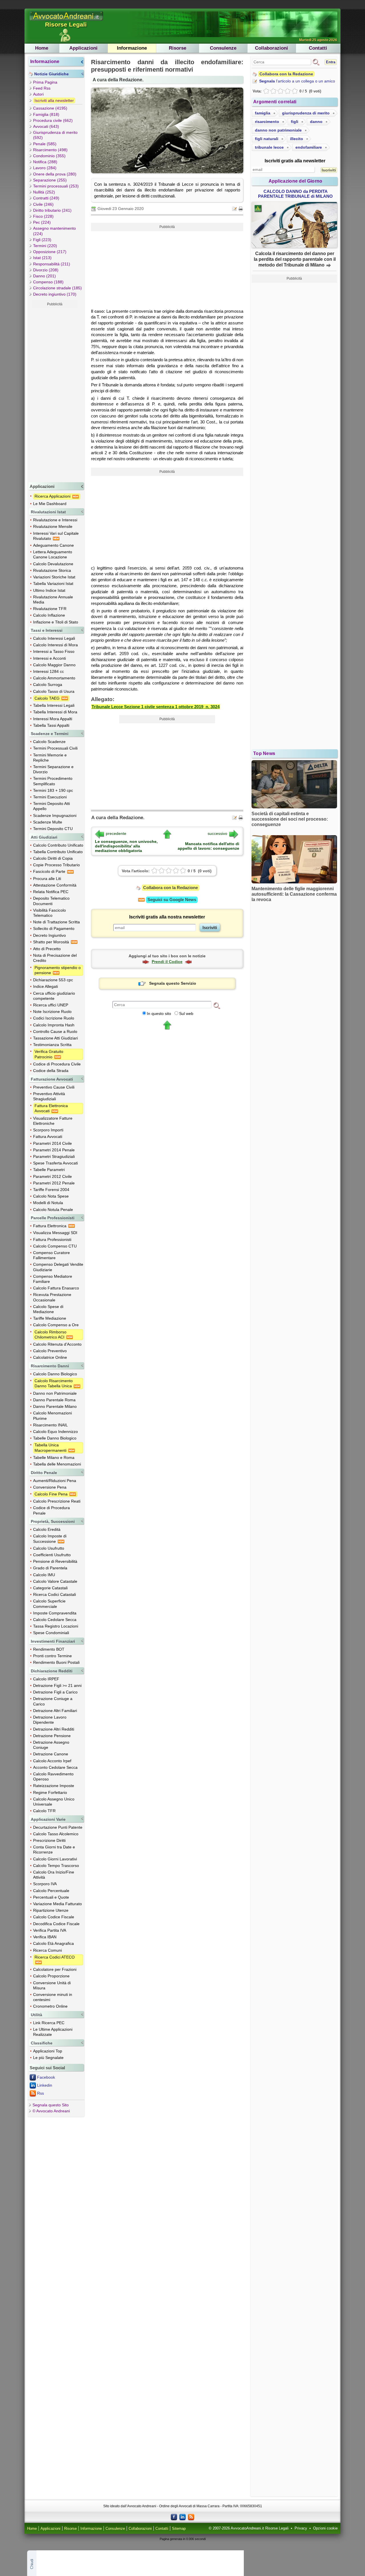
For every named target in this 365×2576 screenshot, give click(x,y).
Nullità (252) (44, 192)
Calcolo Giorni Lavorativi (55, 1859)
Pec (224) (42, 222)
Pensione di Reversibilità (55, 1561)
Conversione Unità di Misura (52, 1985)
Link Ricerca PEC (49, 2023)
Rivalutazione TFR (50, 609)
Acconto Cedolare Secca (55, 1767)
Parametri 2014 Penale (54, 1150)
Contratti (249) (46, 198)
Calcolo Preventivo (50, 1351)
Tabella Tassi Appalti (51, 725)
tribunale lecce (269, 147)
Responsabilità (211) (52, 264)
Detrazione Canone (51, 1754)
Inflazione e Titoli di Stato (56, 622)
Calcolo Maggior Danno (54, 665)
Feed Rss (42, 88)
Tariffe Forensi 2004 (51, 1190)
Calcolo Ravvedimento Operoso (53, 1776)
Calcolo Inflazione (49, 615)
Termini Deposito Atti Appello (51, 806)
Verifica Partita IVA (50, 1930)
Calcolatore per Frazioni (55, 1969)
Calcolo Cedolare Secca (55, 1620)
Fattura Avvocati (48, 1136)
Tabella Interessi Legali (54, 705)
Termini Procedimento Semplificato (53, 781)
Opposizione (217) (50, 252)
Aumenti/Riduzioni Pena (55, 1481)
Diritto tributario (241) (52, 210)
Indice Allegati (45, 986)
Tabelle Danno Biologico (55, 1438)
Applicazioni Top (48, 2051)
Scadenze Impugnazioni (55, 815)
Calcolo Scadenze (49, 742)
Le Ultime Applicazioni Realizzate (53, 2032)
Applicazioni (83, 48)
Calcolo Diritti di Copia (53, 858)
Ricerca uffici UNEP (51, 1005)
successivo (217, 833)
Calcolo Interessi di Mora (55, 645)
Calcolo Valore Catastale (55, 1581)
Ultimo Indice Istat (49, 590)
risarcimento (267, 122)
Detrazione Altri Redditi (54, 1729)
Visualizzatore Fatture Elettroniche (53, 1121)
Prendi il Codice (167, 962)
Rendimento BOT (49, 1649)
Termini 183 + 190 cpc (53, 790)
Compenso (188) (48, 282)
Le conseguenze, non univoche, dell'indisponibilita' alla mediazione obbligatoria (126, 846)
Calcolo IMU (44, 1575)
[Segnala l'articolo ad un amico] (235, 208)
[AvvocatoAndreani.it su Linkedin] (182, 2517)
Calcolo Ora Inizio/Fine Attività (54, 1875)
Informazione (132, 48)
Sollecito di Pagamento (54, 928)
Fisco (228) (43, 216)
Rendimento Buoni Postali (56, 1662)
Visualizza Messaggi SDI (55, 1233)
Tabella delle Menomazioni (57, 1464)
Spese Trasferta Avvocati (55, 1163)
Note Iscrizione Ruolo (52, 1012)
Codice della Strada (51, 1071)
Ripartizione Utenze (51, 1910)
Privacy (301, 2528)
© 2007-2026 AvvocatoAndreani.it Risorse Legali (249, 2528)
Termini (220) (45, 246)
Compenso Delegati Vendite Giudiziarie (58, 1267)
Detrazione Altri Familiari (55, 1711)
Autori (38, 94)
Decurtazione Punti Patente (58, 1827)
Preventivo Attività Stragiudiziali (49, 1096)
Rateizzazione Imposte (54, 1786)
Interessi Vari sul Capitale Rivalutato (56, 536)
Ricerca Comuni (47, 1950)
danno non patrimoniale (278, 130)
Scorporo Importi (48, 1130)
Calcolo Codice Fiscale (54, 1917)
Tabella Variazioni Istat (53, 584)
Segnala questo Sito (51, 2105)
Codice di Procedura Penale (51, 1510)
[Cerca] (217, 1005)
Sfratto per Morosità (52, 942)
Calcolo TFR (44, 1811)
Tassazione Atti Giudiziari (55, 1038)
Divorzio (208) (46, 270)
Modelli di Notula (48, 1203)
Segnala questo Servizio (173, 983)
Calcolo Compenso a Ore (56, 1325)
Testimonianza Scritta (52, 1045)
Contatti (318, 48)
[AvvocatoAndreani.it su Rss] (191, 2517)
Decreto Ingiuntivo (49, 935)
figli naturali (267, 139)
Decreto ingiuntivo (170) (55, 294)
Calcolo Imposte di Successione (50, 1539)
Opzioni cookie (325, 2528)
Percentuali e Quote (51, 1897)
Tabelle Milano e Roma (54, 1457)
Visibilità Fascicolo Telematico (49, 913)
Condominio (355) (49, 156)
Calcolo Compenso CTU (55, 1246)
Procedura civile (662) (53, 120)
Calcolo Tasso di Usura (54, 691)
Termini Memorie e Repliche (50, 758)
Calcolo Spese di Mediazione (48, 1309)
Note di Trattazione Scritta (56, 922)
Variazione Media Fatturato (57, 1904)
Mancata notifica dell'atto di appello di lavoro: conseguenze (208, 846)
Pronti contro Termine (52, 1656)
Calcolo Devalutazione (53, 564)
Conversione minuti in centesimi (53, 1997)
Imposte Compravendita (55, 1613)
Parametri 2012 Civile (52, 1176)
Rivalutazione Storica (52, 570)
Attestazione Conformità (55, 885)
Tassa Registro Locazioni (56, 1626)
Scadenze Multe (48, 822)
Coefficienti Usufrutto (52, 1555)
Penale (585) (45, 144)
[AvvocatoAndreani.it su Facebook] (174, 2517)
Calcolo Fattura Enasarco (56, 1288)
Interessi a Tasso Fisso (54, 651)
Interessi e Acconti (49, 658)
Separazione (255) (50, 180)
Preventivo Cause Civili (54, 1087)
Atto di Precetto (47, 949)
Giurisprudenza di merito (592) (55, 135)
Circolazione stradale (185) (57, 288)
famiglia (263, 113)
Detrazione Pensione (52, 1736)
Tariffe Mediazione (50, 1318)
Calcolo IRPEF (46, 1679)
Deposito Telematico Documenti (51, 901)
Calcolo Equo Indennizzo (55, 1432)
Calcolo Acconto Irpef (52, 1761)
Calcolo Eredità (47, 1529)
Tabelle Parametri (49, 1170)
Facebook (46, 2077)
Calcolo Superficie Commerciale (49, 1604)
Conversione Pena (50, 1487)
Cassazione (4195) (50, 108)
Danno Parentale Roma (54, 1400)
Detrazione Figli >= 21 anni (57, 1685)
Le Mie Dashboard (50, 504)
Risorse (178, 48)
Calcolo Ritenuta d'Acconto (57, 1344)
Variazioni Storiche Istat (54, 577)
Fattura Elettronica (50, 1226)
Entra (331, 62)
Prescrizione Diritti (49, 1840)
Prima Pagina (45, 82)
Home (42, 48)
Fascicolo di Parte (50, 871)
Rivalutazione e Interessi (55, 520)
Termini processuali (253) (56, 186)
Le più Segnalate (48, 2058)
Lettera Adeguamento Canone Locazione (53, 554)
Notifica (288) (45, 162)
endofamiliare (309, 147)
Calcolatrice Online (50, 1357)
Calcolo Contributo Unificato (58, 845)
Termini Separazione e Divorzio (53, 769)
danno (316, 122)
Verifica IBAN (45, 1937)
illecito (297, 139)
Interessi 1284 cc (48, 671)
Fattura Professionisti (52, 1239)
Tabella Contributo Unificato (58, 852)
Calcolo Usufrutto (49, 1548)
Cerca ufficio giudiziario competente (54, 996)
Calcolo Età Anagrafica (53, 1943)
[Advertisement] (55, 394)
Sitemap (179, 2529)
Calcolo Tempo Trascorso (56, 1866)
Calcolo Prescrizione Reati (57, 1501)
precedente (116, 833)
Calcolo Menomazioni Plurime (52, 1416)
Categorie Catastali (50, 1588)
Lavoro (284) (45, 168)
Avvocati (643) (46, 126)
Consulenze (223, 48)
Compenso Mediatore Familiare (53, 1279)
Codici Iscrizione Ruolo (54, 1018)
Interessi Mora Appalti (53, 719)
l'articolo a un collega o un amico (297, 81)
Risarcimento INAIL (50, 1425)
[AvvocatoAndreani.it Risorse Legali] (67, 21)
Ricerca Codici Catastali (54, 1594)
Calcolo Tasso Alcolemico (56, 1834)
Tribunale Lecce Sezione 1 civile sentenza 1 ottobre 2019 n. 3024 (156, 707)
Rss (40, 2093)
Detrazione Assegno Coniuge (51, 1745)
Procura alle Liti (47, 879)
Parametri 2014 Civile (52, 1143)
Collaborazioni (271, 48)
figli (295, 122)
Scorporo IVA (45, 1884)
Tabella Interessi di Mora (55, 712)
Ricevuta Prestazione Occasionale (52, 1297)
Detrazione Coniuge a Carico (53, 1701)
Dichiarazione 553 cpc (53, 980)
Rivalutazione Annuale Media (53, 599)
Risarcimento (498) (50, 150)
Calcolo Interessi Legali (54, 638)
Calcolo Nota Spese (51, 1196)
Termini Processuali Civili (55, 748)
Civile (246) (43, 204)
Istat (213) (42, 258)
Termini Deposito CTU (53, 829)
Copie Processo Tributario (56, 865)
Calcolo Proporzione (51, 1976)
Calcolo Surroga (48, 685)
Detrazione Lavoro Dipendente (50, 1720)
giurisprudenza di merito (306, 113)
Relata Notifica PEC (51, 892)
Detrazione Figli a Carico (55, 1692)
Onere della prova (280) (55, 174)
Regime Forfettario (50, 1792)
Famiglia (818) (46, 114)
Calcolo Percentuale (51, 1891)
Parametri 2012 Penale (54, 1183)
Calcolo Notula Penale (53, 1210)
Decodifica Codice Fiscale (56, 1924)
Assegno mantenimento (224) (54, 231)
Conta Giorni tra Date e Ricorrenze (54, 1850)
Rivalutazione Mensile (53, 526)
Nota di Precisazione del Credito (55, 958)
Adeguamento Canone (53, 545)
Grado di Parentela (50, 1568)
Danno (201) (44, 276)
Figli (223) (42, 240)
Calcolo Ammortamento (54, 678)
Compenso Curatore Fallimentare (51, 1255)
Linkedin (45, 2085)
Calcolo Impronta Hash (54, 1025)
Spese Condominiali (51, 1633)
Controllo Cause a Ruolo (55, 1031)
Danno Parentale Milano (55, 1406)
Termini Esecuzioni (50, 797)
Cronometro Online (50, 2006)
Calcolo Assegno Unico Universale (54, 1802)
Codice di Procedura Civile (57, 1064)
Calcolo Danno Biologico (55, 1374)
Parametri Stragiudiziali (54, 1156)
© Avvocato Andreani (51, 2111)
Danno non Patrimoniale (55, 1393)
